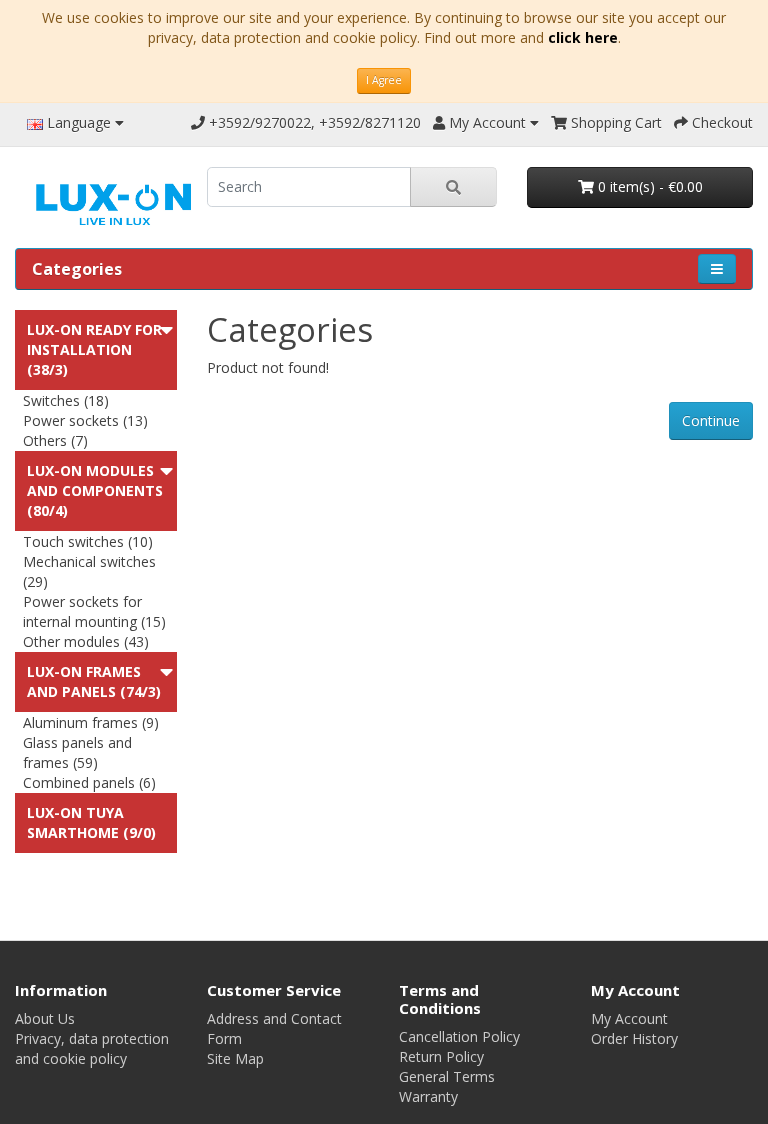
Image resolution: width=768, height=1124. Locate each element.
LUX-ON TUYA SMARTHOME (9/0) (91, 822)
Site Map (235, 1058)
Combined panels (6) (89, 782)
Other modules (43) (86, 641)
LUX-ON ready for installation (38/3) (94, 349)
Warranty (428, 1096)
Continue (711, 420)
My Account (629, 1018)
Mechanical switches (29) (89, 571)
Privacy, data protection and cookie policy (92, 1048)
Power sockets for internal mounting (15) (94, 611)
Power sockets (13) (85, 420)
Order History (634, 1038)
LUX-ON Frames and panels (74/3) (94, 681)
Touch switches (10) (88, 541)
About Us (45, 1018)
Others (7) (55, 440)
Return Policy (441, 1056)
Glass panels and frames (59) (77, 752)
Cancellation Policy (459, 1036)
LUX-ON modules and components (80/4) (95, 490)
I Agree (384, 80)
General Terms (447, 1076)
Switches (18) (66, 400)
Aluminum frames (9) (91, 722)
